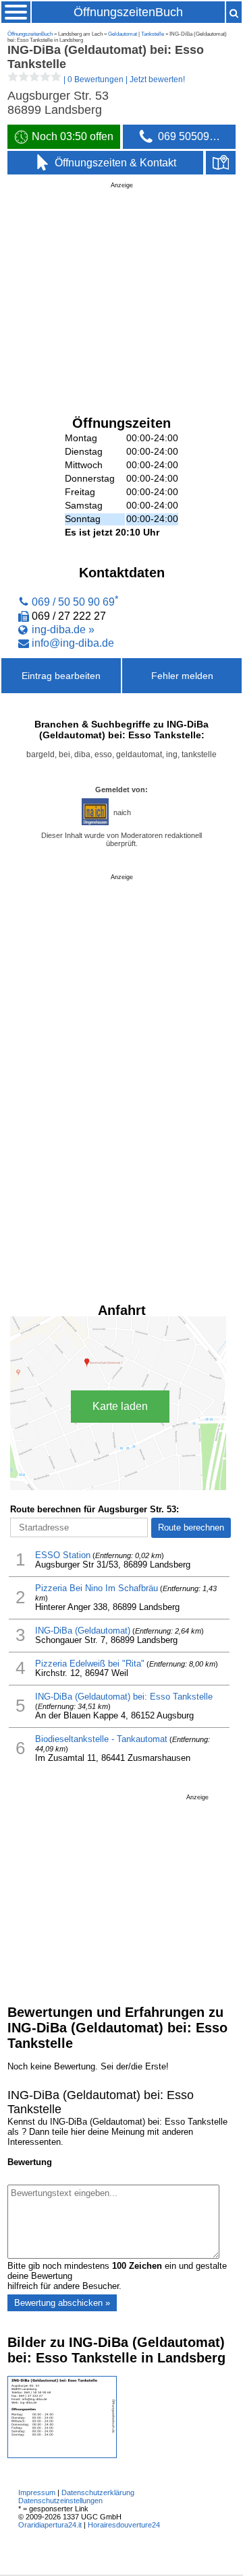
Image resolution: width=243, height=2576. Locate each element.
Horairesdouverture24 (124, 2525)
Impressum (37, 2492)
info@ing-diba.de (73, 643)
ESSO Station (63, 1555)
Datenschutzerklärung (98, 2492)
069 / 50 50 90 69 (73, 602)
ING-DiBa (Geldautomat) (83, 1631)
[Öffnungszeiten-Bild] (62, 2455)
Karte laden (120, 1406)
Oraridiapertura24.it (50, 2525)
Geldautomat (123, 34)
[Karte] (221, 163)
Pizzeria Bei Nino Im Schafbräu (97, 1588)
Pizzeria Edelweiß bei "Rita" (90, 1664)
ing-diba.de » (63, 629)
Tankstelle (153, 34)
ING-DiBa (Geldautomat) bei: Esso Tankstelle (124, 1697)
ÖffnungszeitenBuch (128, 12)
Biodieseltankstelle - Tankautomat (101, 1739)
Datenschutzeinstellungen (60, 2501)
